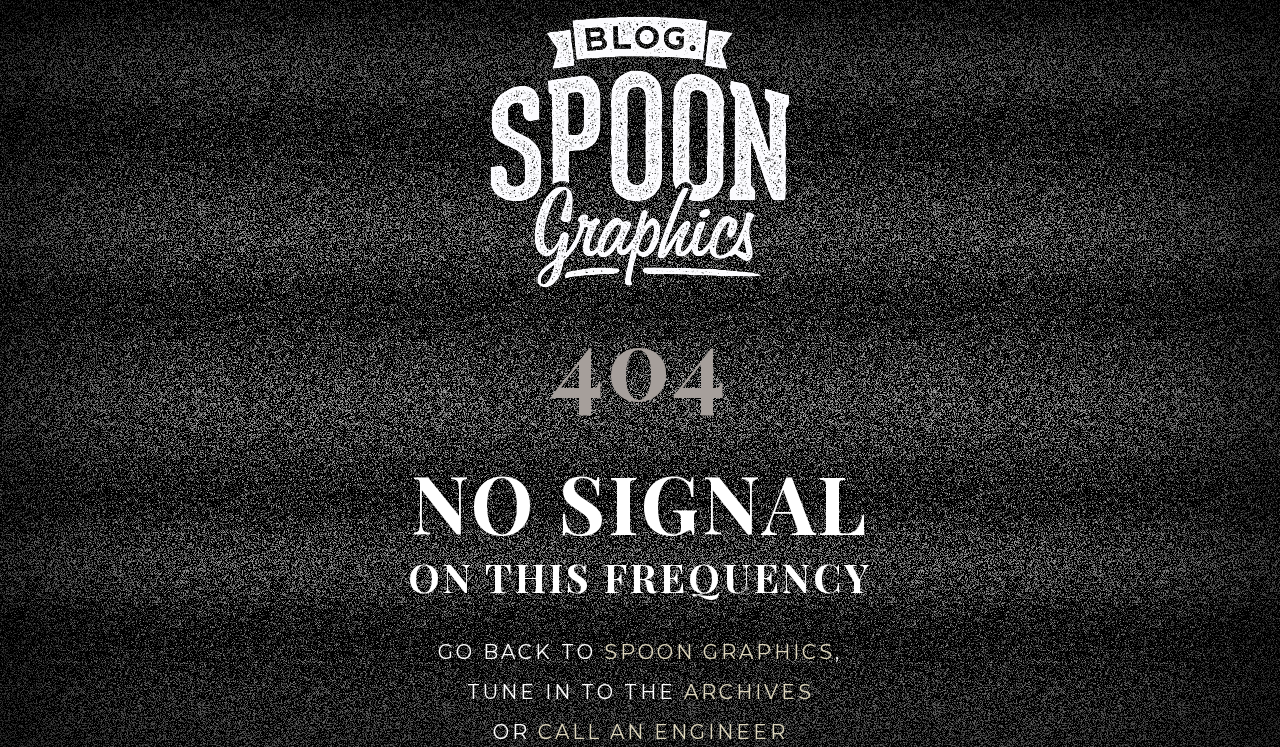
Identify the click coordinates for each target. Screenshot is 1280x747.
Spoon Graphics (719, 652)
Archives (749, 692)
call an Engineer (663, 732)
